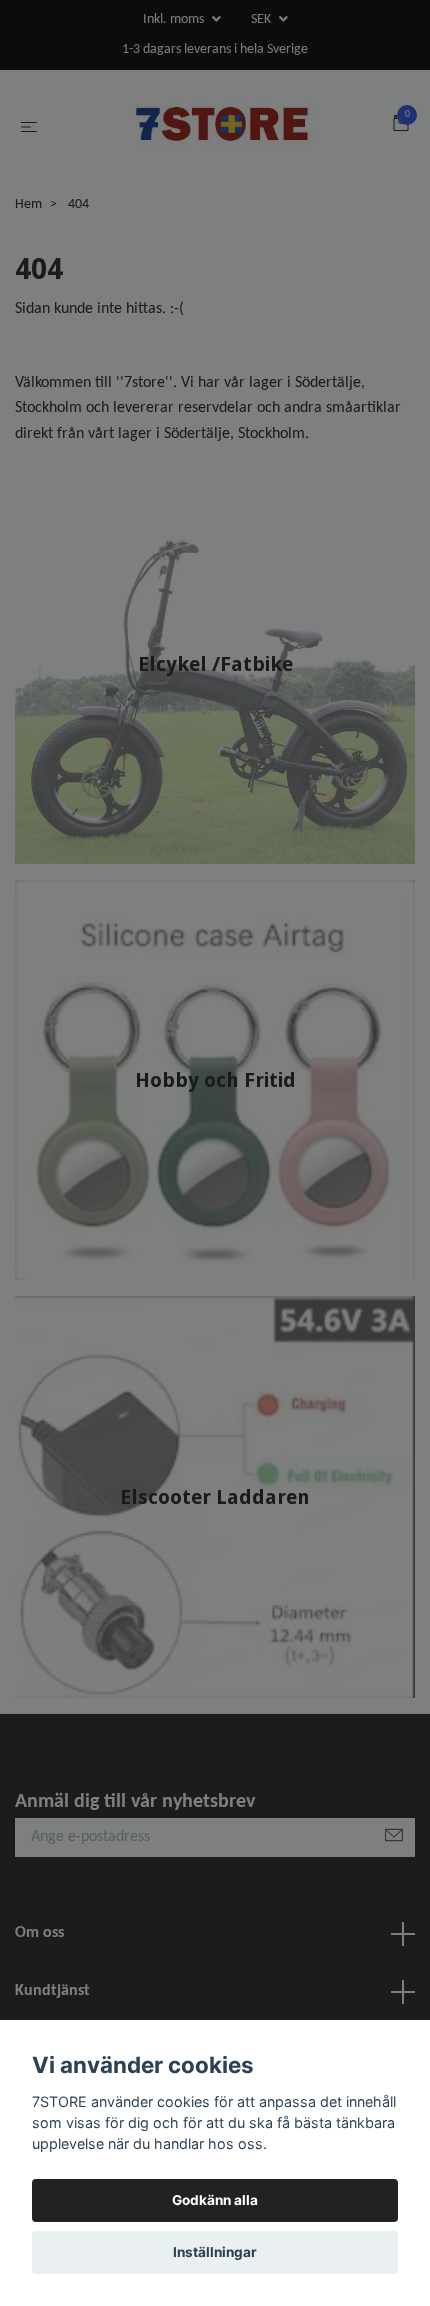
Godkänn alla (215, 2200)
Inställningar (215, 2252)
